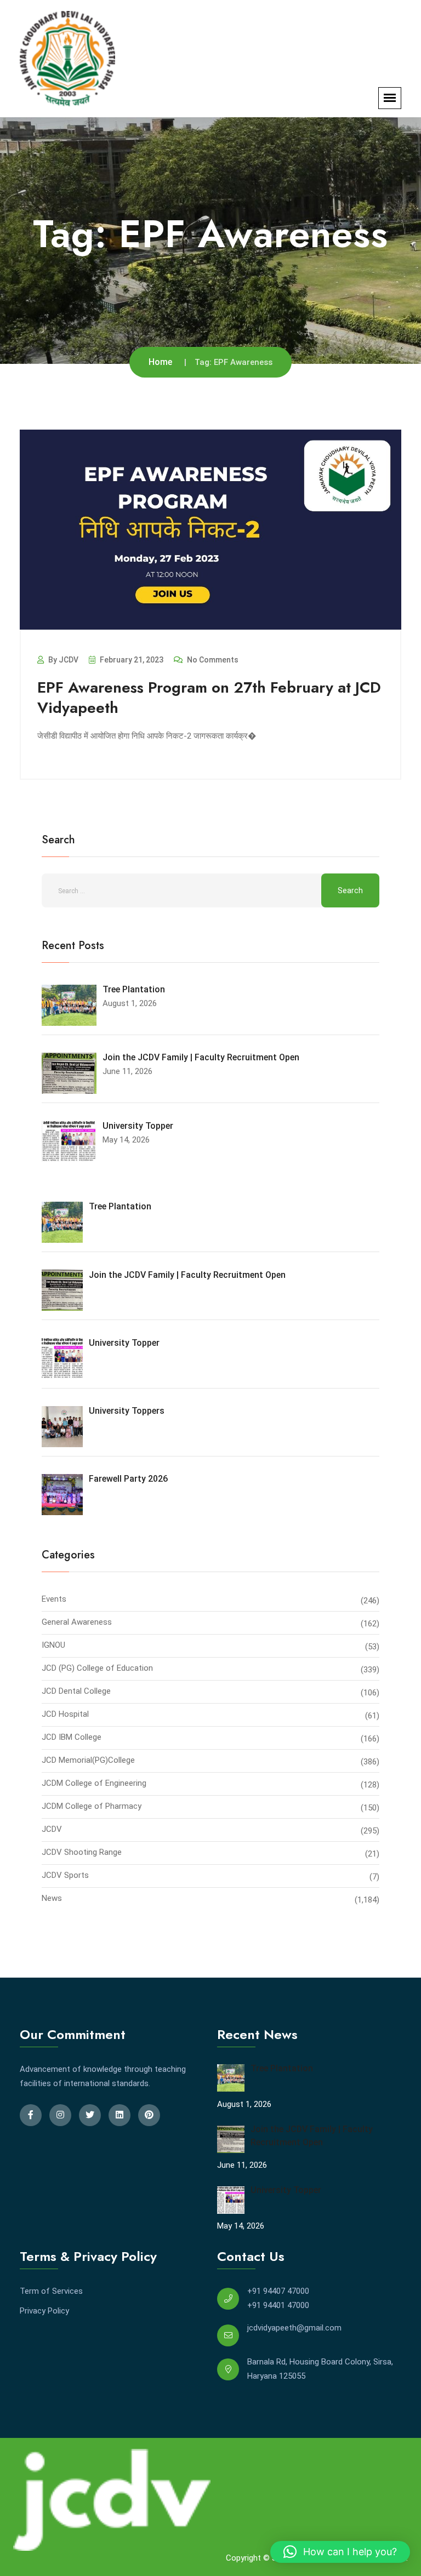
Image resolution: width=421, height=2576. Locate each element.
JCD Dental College (76, 1691)
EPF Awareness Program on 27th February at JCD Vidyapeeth (209, 697)
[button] (340, 2552)
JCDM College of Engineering (94, 1783)
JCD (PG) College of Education (97, 1668)
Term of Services (51, 2291)
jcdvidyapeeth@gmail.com (294, 2328)
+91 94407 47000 (278, 2291)
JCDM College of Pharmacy (92, 1806)
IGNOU (53, 1645)
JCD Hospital (65, 1714)
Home (160, 362)
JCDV (52, 1829)
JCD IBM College (72, 1737)
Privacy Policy (44, 2311)
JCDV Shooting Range (82, 1852)
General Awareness (77, 1622)
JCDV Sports (65, 1875)
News (52, 1898)
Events (54, 1599)
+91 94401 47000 (278, 2305)
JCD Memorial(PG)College (88, 1760)
